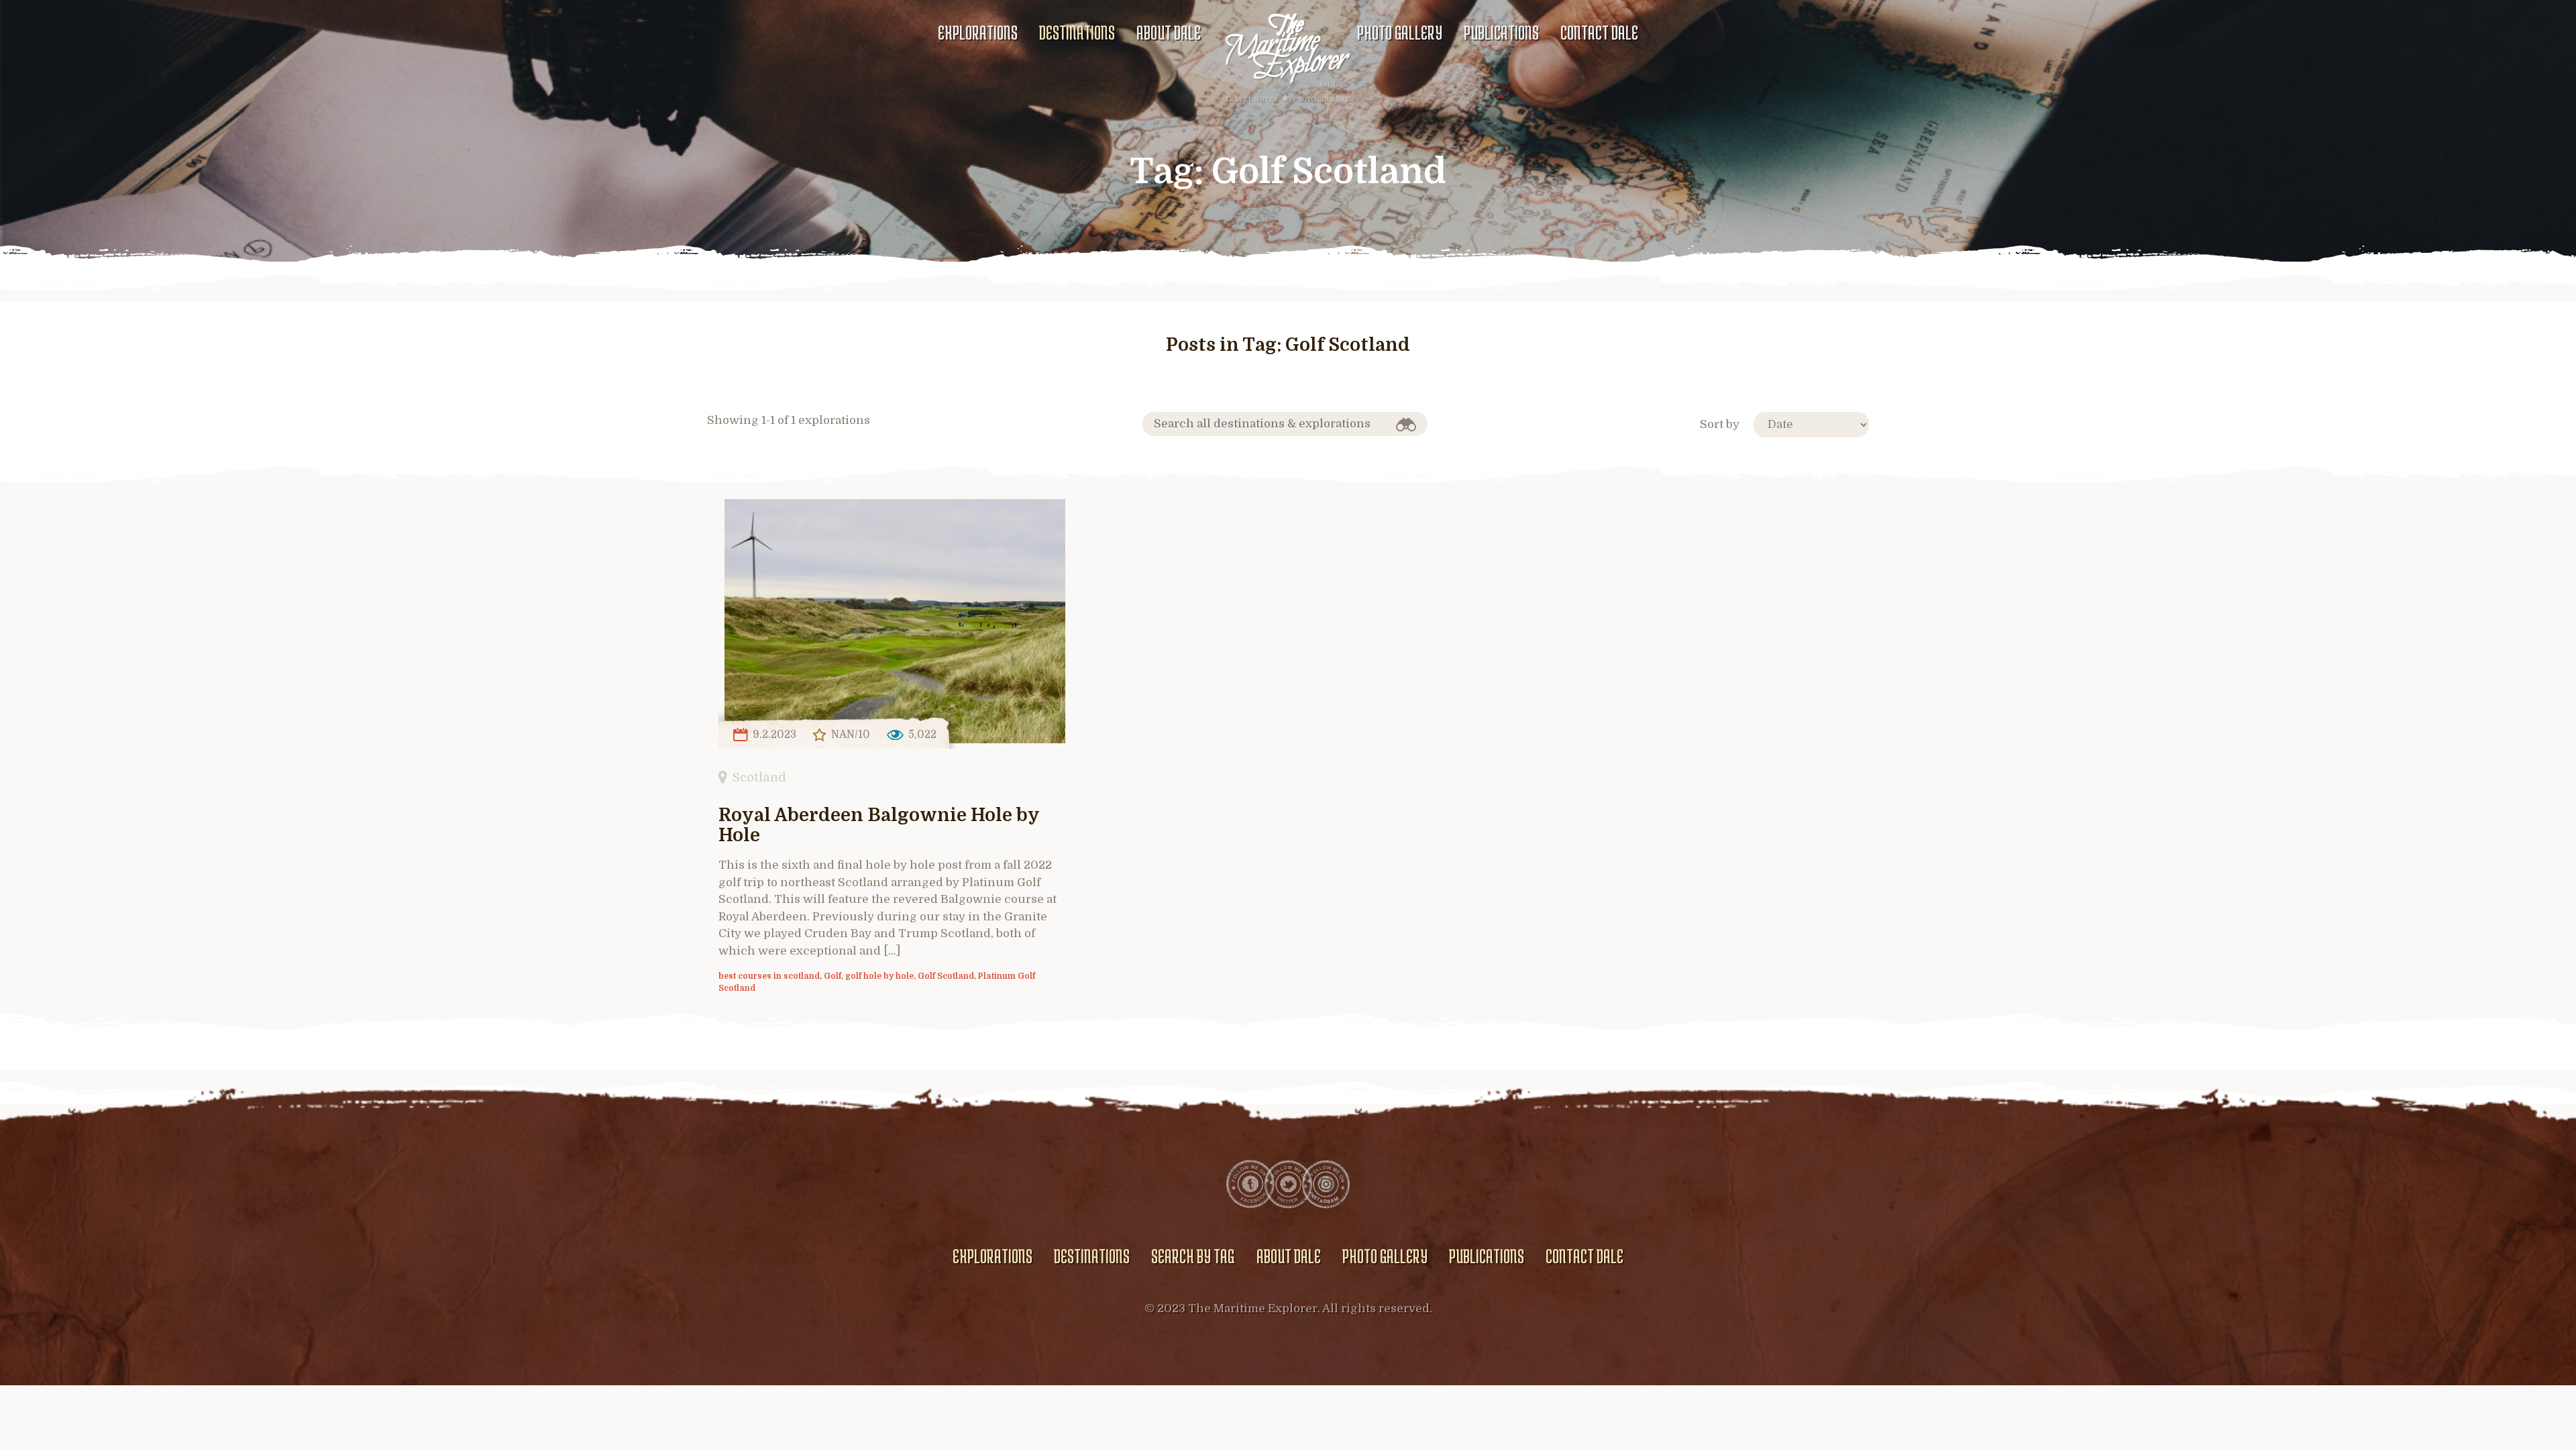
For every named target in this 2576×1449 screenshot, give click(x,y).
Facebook (1250, 1184)
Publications (1501, 32)
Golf (833, 976)
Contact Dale (1599, 32)
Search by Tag (1193, 1256)
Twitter (1288, 1184)
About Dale (1169, 32)
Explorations (978, 32)
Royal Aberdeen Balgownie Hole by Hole (879, 825)
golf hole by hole (879, 976)
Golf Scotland (946, 976)
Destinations (1077, 32)
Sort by (1720, 424)
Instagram (1326, 1184)
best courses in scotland (769, 976)
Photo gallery (1400, 32)
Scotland (759, 777)
